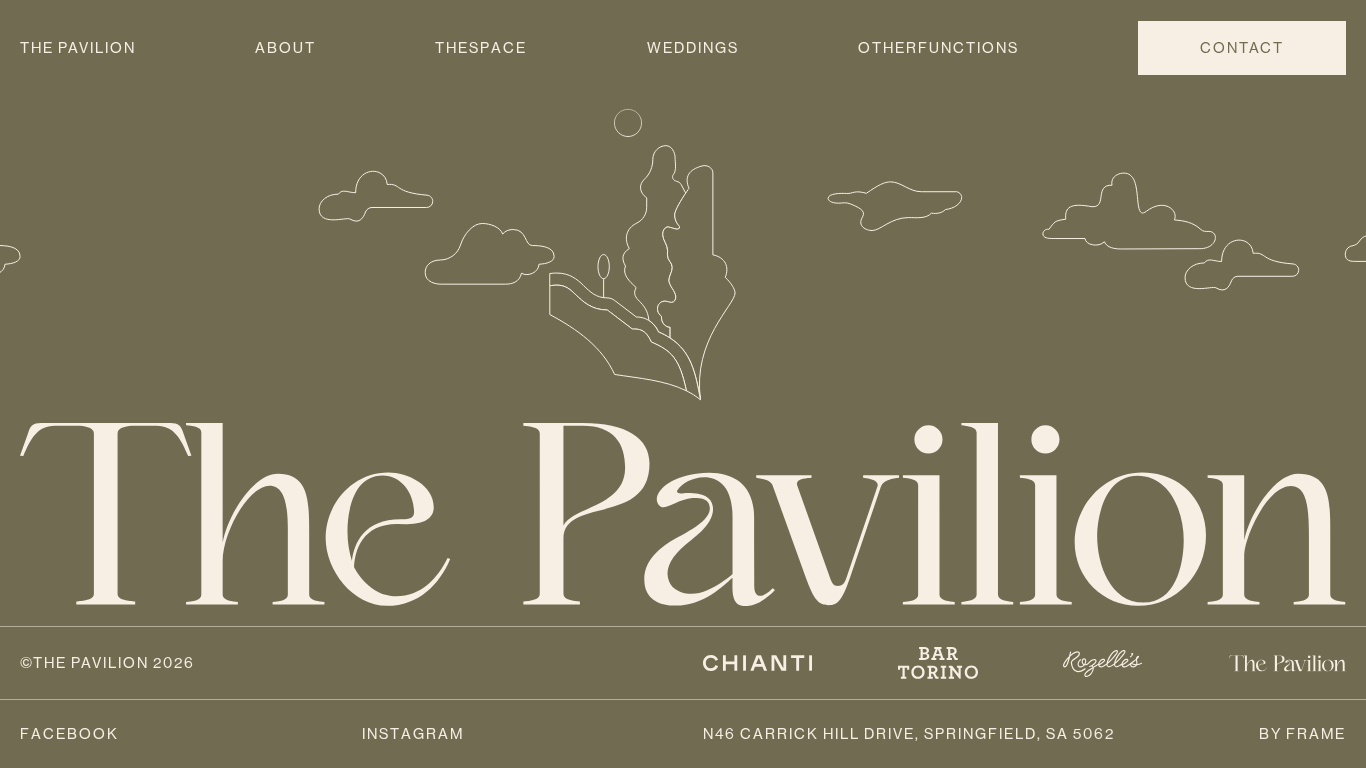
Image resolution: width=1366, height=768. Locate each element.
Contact (1242, 47)
